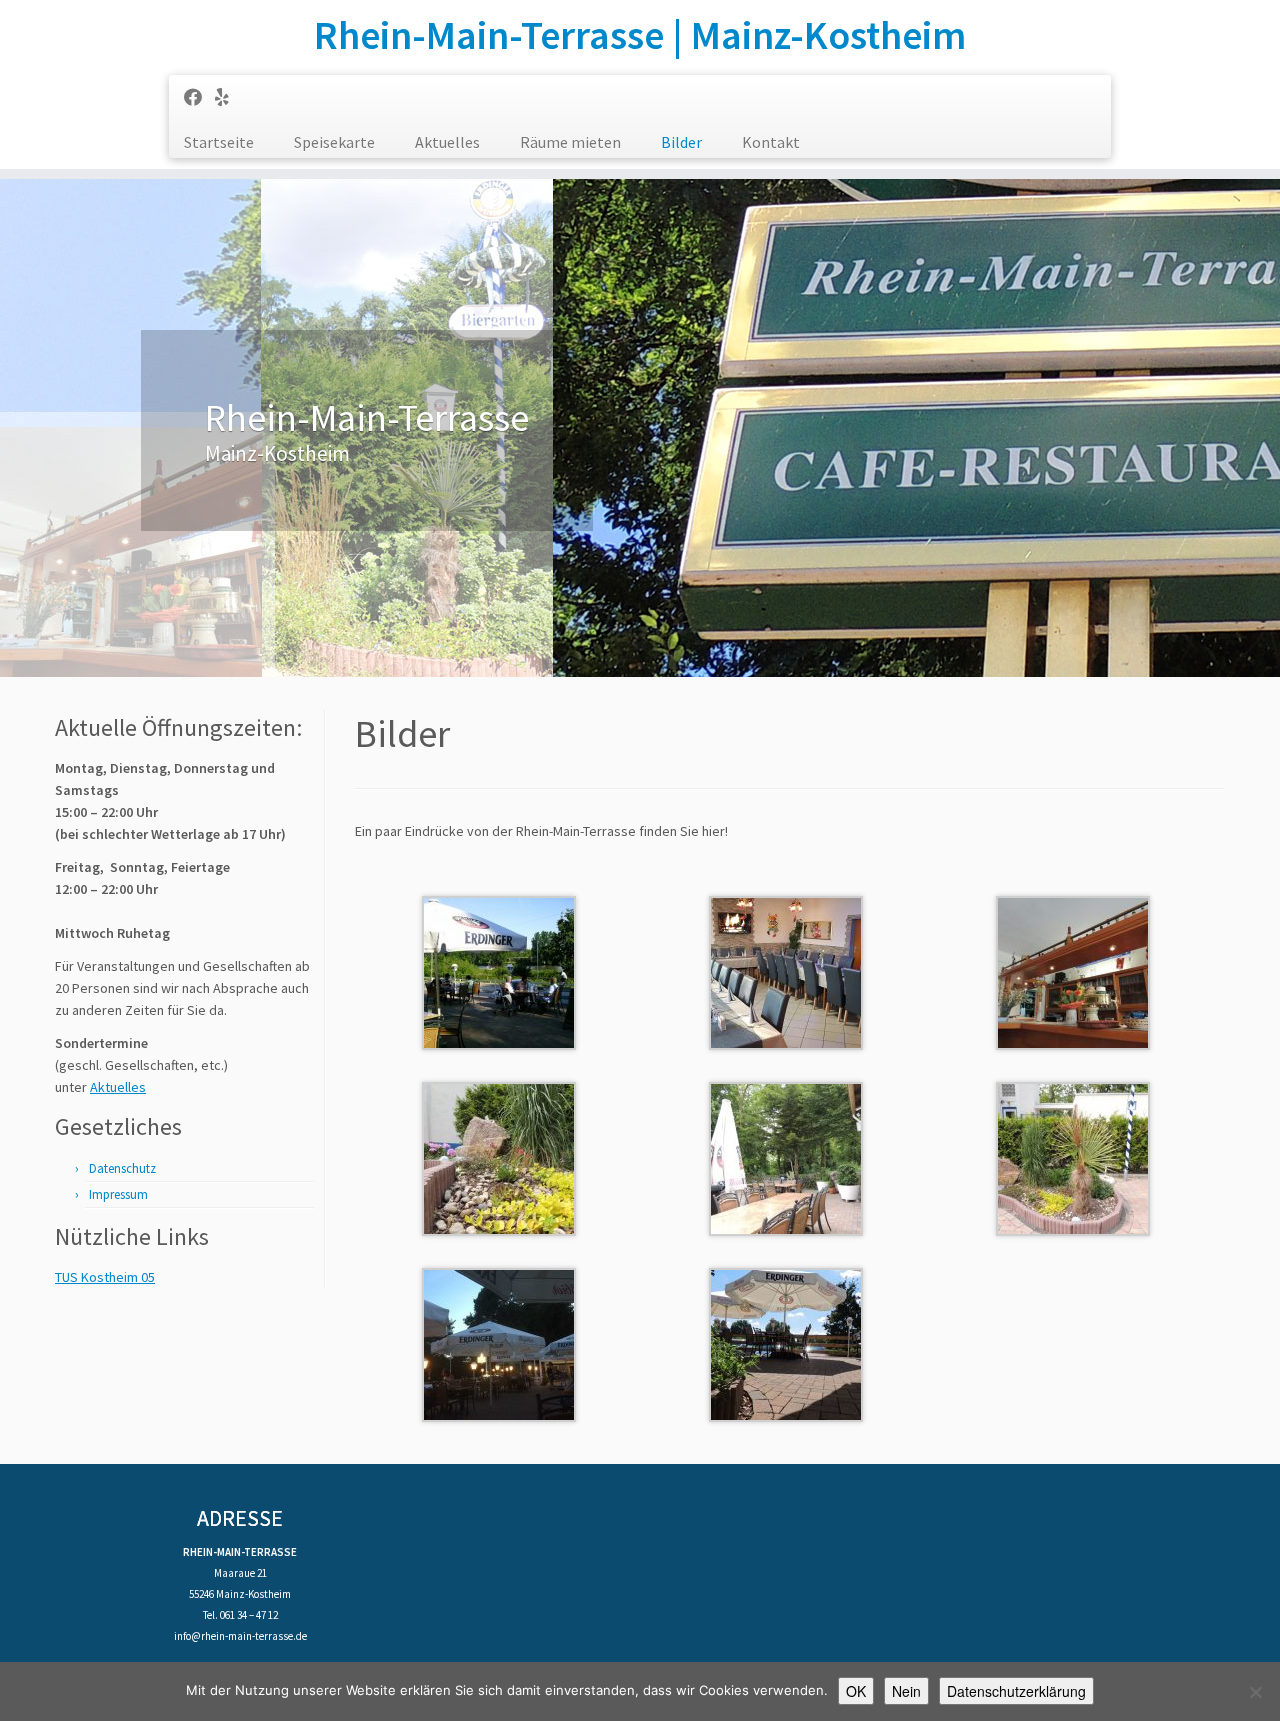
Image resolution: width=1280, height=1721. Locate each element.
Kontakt (771, 142)
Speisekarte (334, 142)
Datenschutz (122, 1168)
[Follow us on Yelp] (228, 97)
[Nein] (1255, 1692)
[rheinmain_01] (499, 971)
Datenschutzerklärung (1016, 1691)
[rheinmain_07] (499, 1157)
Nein (906, 1691)
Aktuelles (447, 142)
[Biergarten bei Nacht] (499, 1343)
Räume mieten (570, 142)
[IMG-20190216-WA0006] (786, 971)
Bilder (681, 142)
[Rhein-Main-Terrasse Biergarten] (786, 1343)
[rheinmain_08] (786, 1157)
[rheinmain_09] (1073, 1157)
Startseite (219, 142)
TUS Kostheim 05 (105, 1277)
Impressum (118, 1194)
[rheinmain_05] (1073, 971)
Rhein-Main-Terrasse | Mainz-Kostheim (640, 35)
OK (856, 1691)
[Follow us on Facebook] (199, 97)
